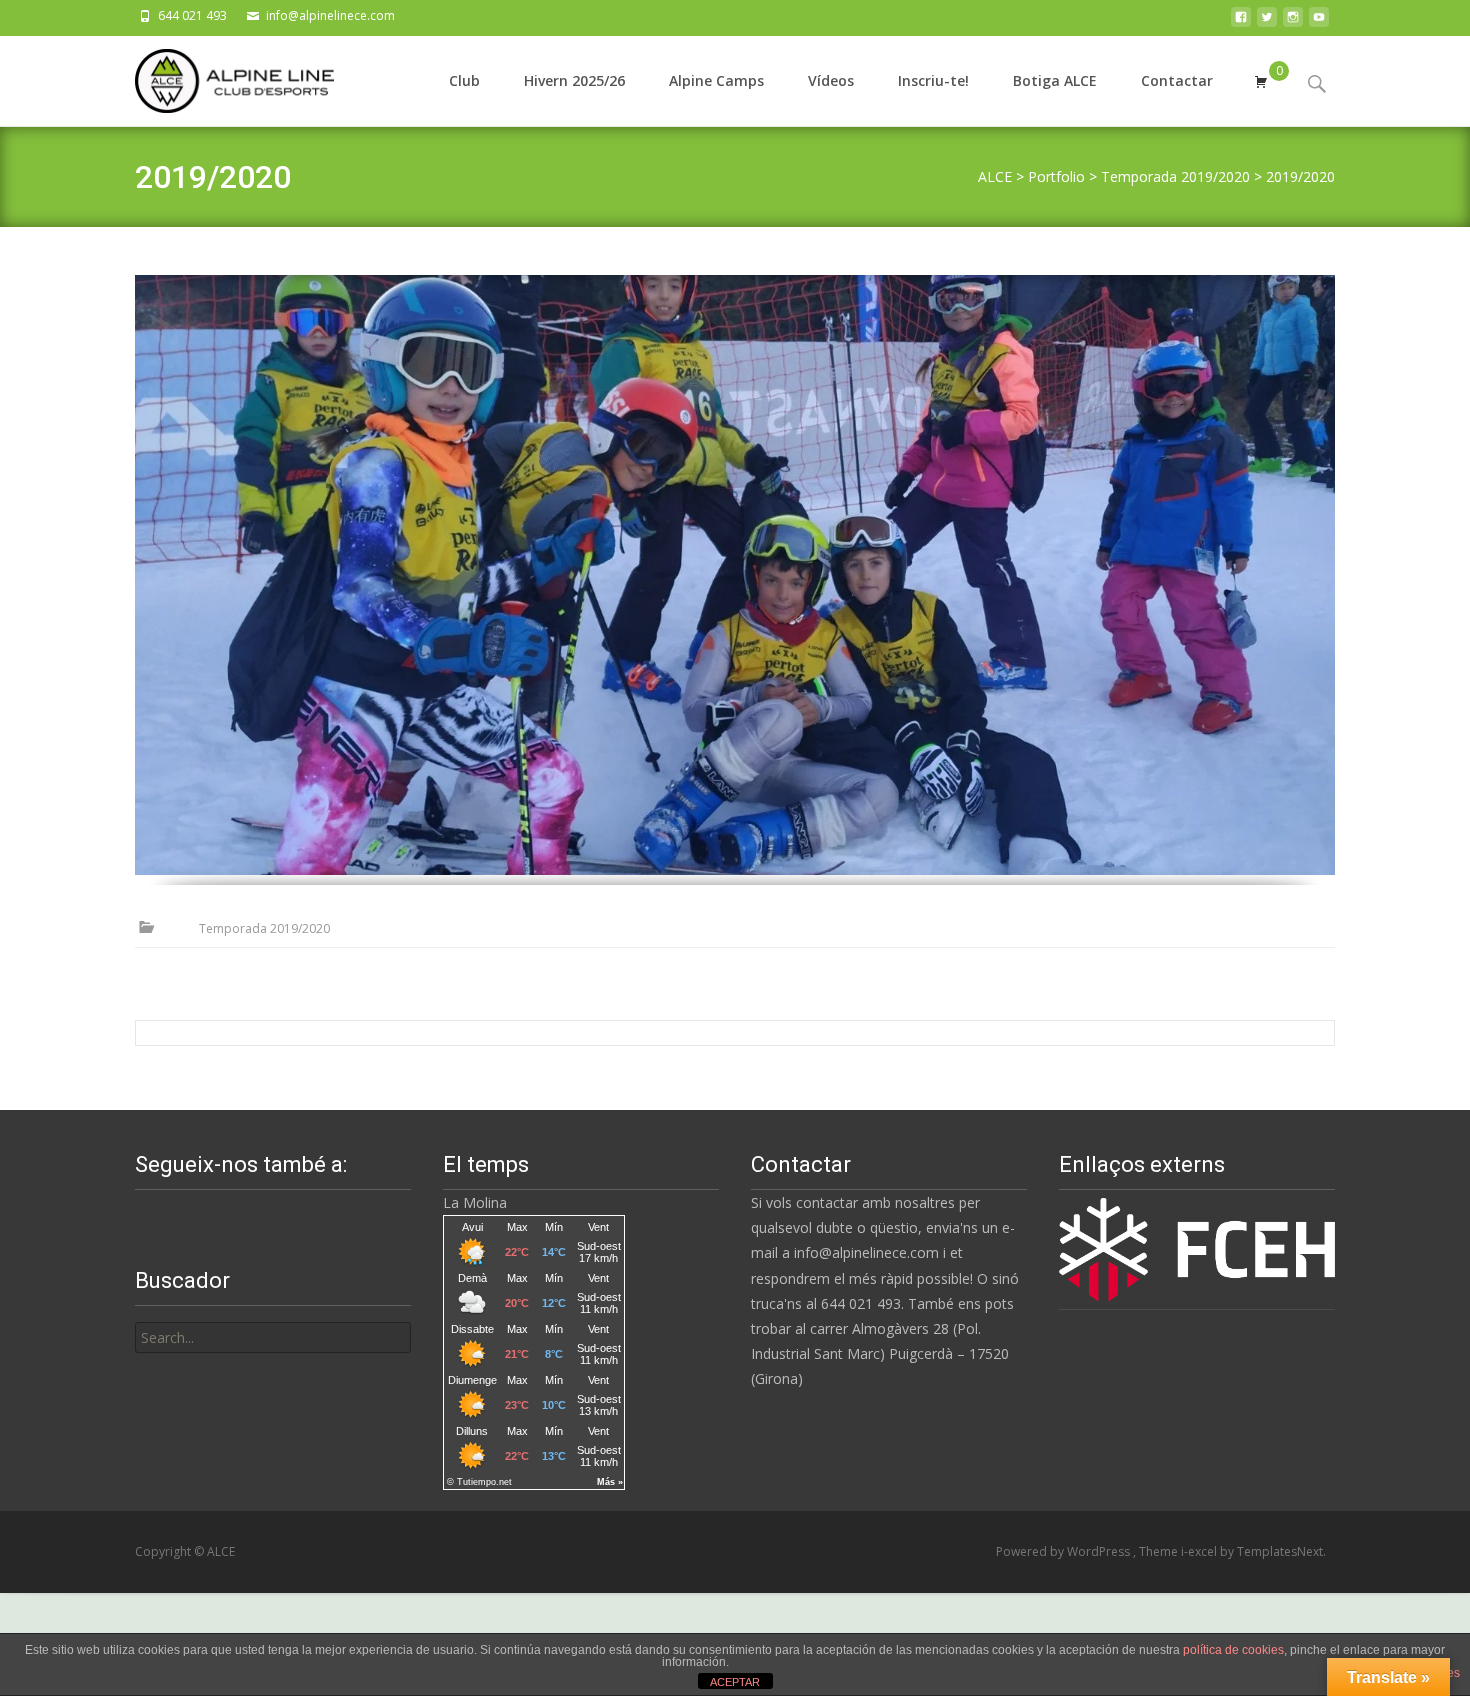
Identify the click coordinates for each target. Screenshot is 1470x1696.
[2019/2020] (735, 575)
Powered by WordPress (1064, 1551)
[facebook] (1241, 22)
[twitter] (1267, 22)
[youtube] (1319, 22)
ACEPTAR (735, 1682)
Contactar (1177, 80)
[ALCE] (218, 76)
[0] (1261, 81)
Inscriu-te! (933, 80)
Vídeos (831, 80)
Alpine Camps (716, 80)
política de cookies (1233, 1650)
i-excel (1200, 1551)
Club (464, 80)
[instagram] (1293, 22)
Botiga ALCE (1055, 80)
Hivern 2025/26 (574, 80)
